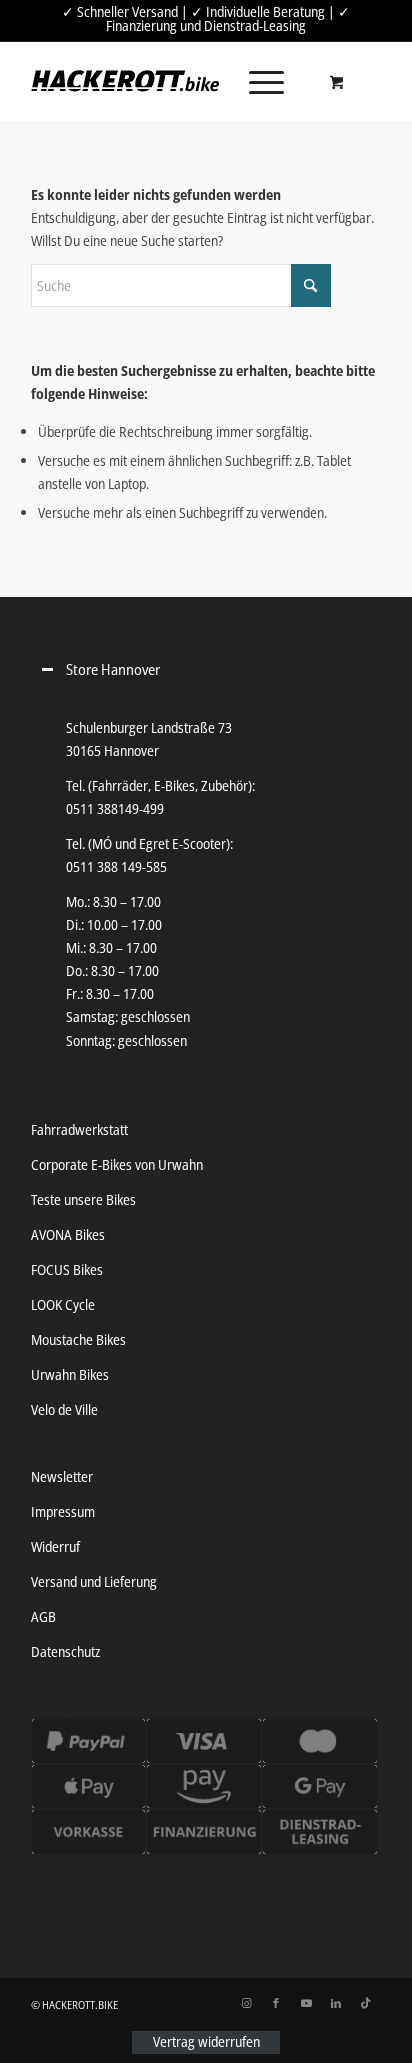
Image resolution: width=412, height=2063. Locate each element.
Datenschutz (65, 1651)
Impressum (63, 1511)
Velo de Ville (64, 1409)
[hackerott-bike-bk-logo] (125, 81)
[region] (206, 883)
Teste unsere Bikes (83, 1199)
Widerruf (55, 1546)
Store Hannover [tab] (113, 669)
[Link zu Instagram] (246, 2003)
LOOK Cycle (63, 1304)
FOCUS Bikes (67, 1269)
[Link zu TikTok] (366, 2003)
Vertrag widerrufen (206, 2042)
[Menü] (256, 81)
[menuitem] (263, 81)
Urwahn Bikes (70, 1374)
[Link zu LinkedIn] (336, 2003)
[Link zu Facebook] (276, 2003)
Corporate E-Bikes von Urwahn (117, 1164)
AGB (43, 1616)
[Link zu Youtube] (306, 2003)
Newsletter (62, 1476)
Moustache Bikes (78, 1339)
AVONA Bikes (68, 1234)
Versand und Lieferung (94, 1581)
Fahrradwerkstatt (79, 1129)
